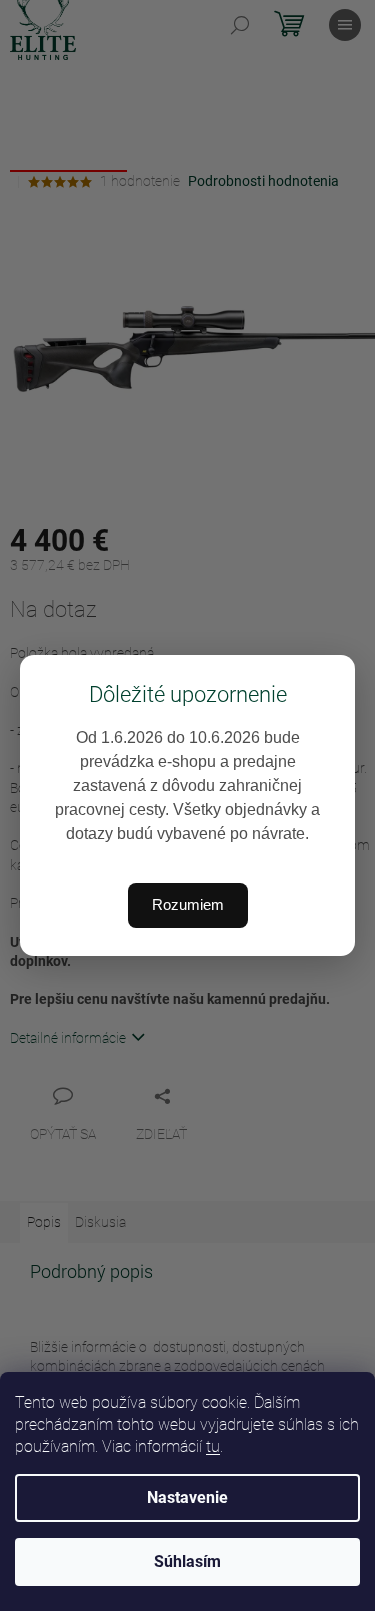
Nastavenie (187, 1497)
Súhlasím (187, 1561)
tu (213, 1446)
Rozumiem (188, 904)
